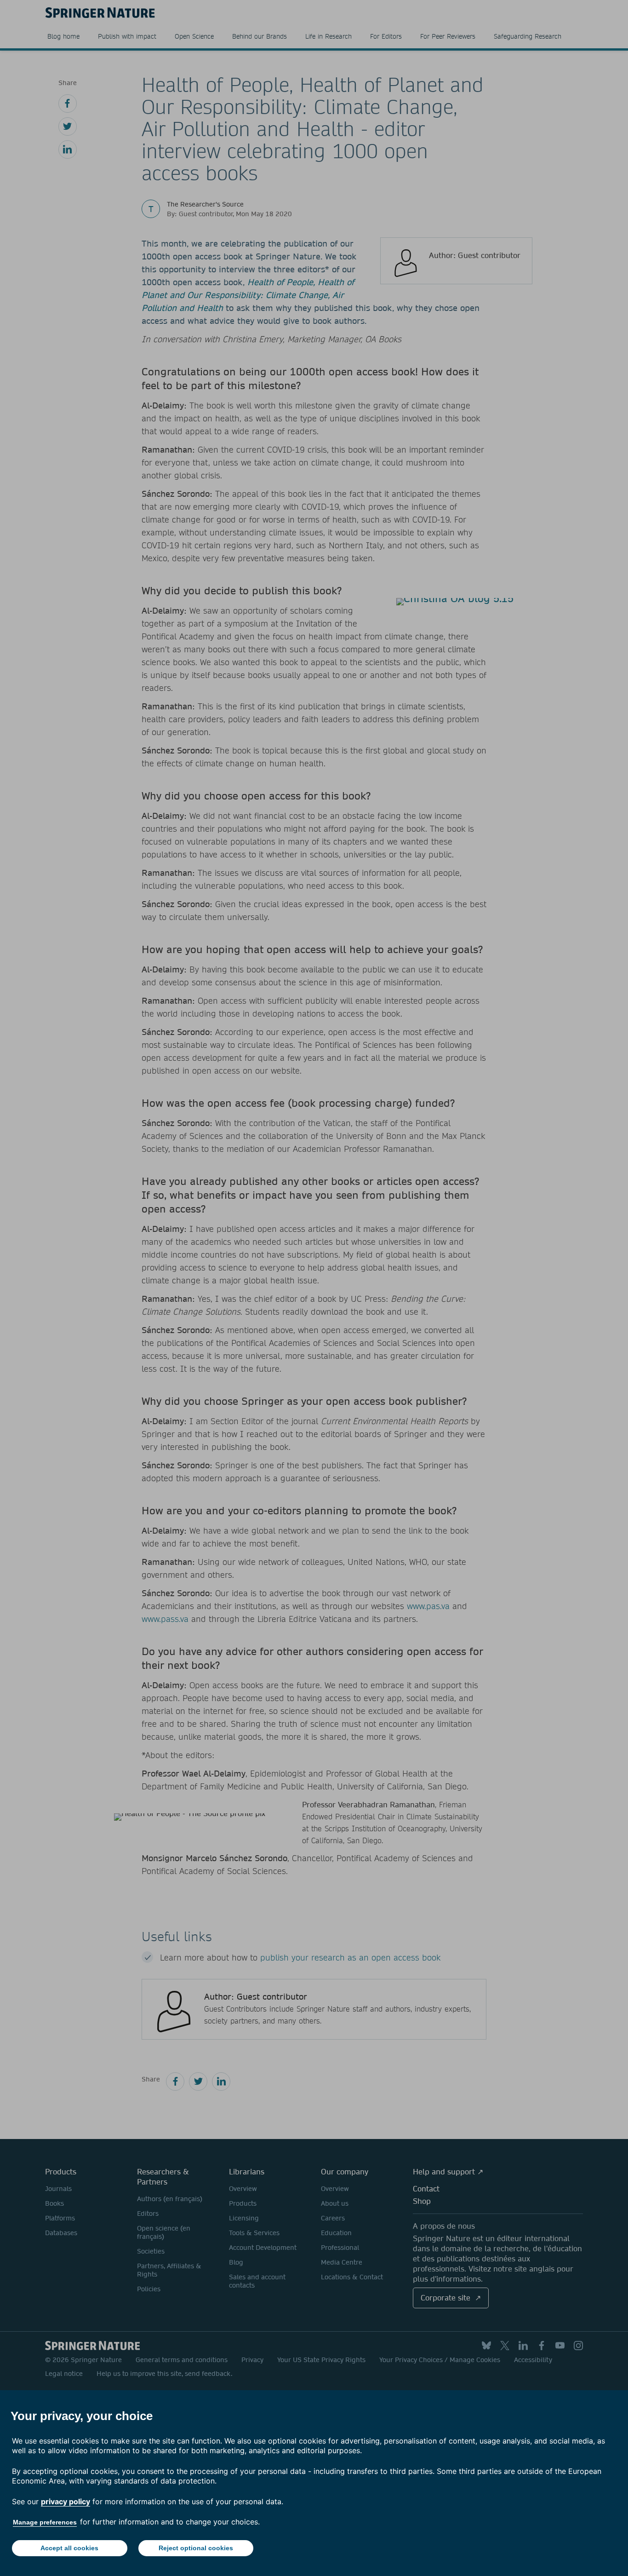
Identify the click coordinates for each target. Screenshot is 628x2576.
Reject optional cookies (196, 2548)
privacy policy (66, 2501)
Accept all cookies (69, 2548)
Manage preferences (45, 2522)
